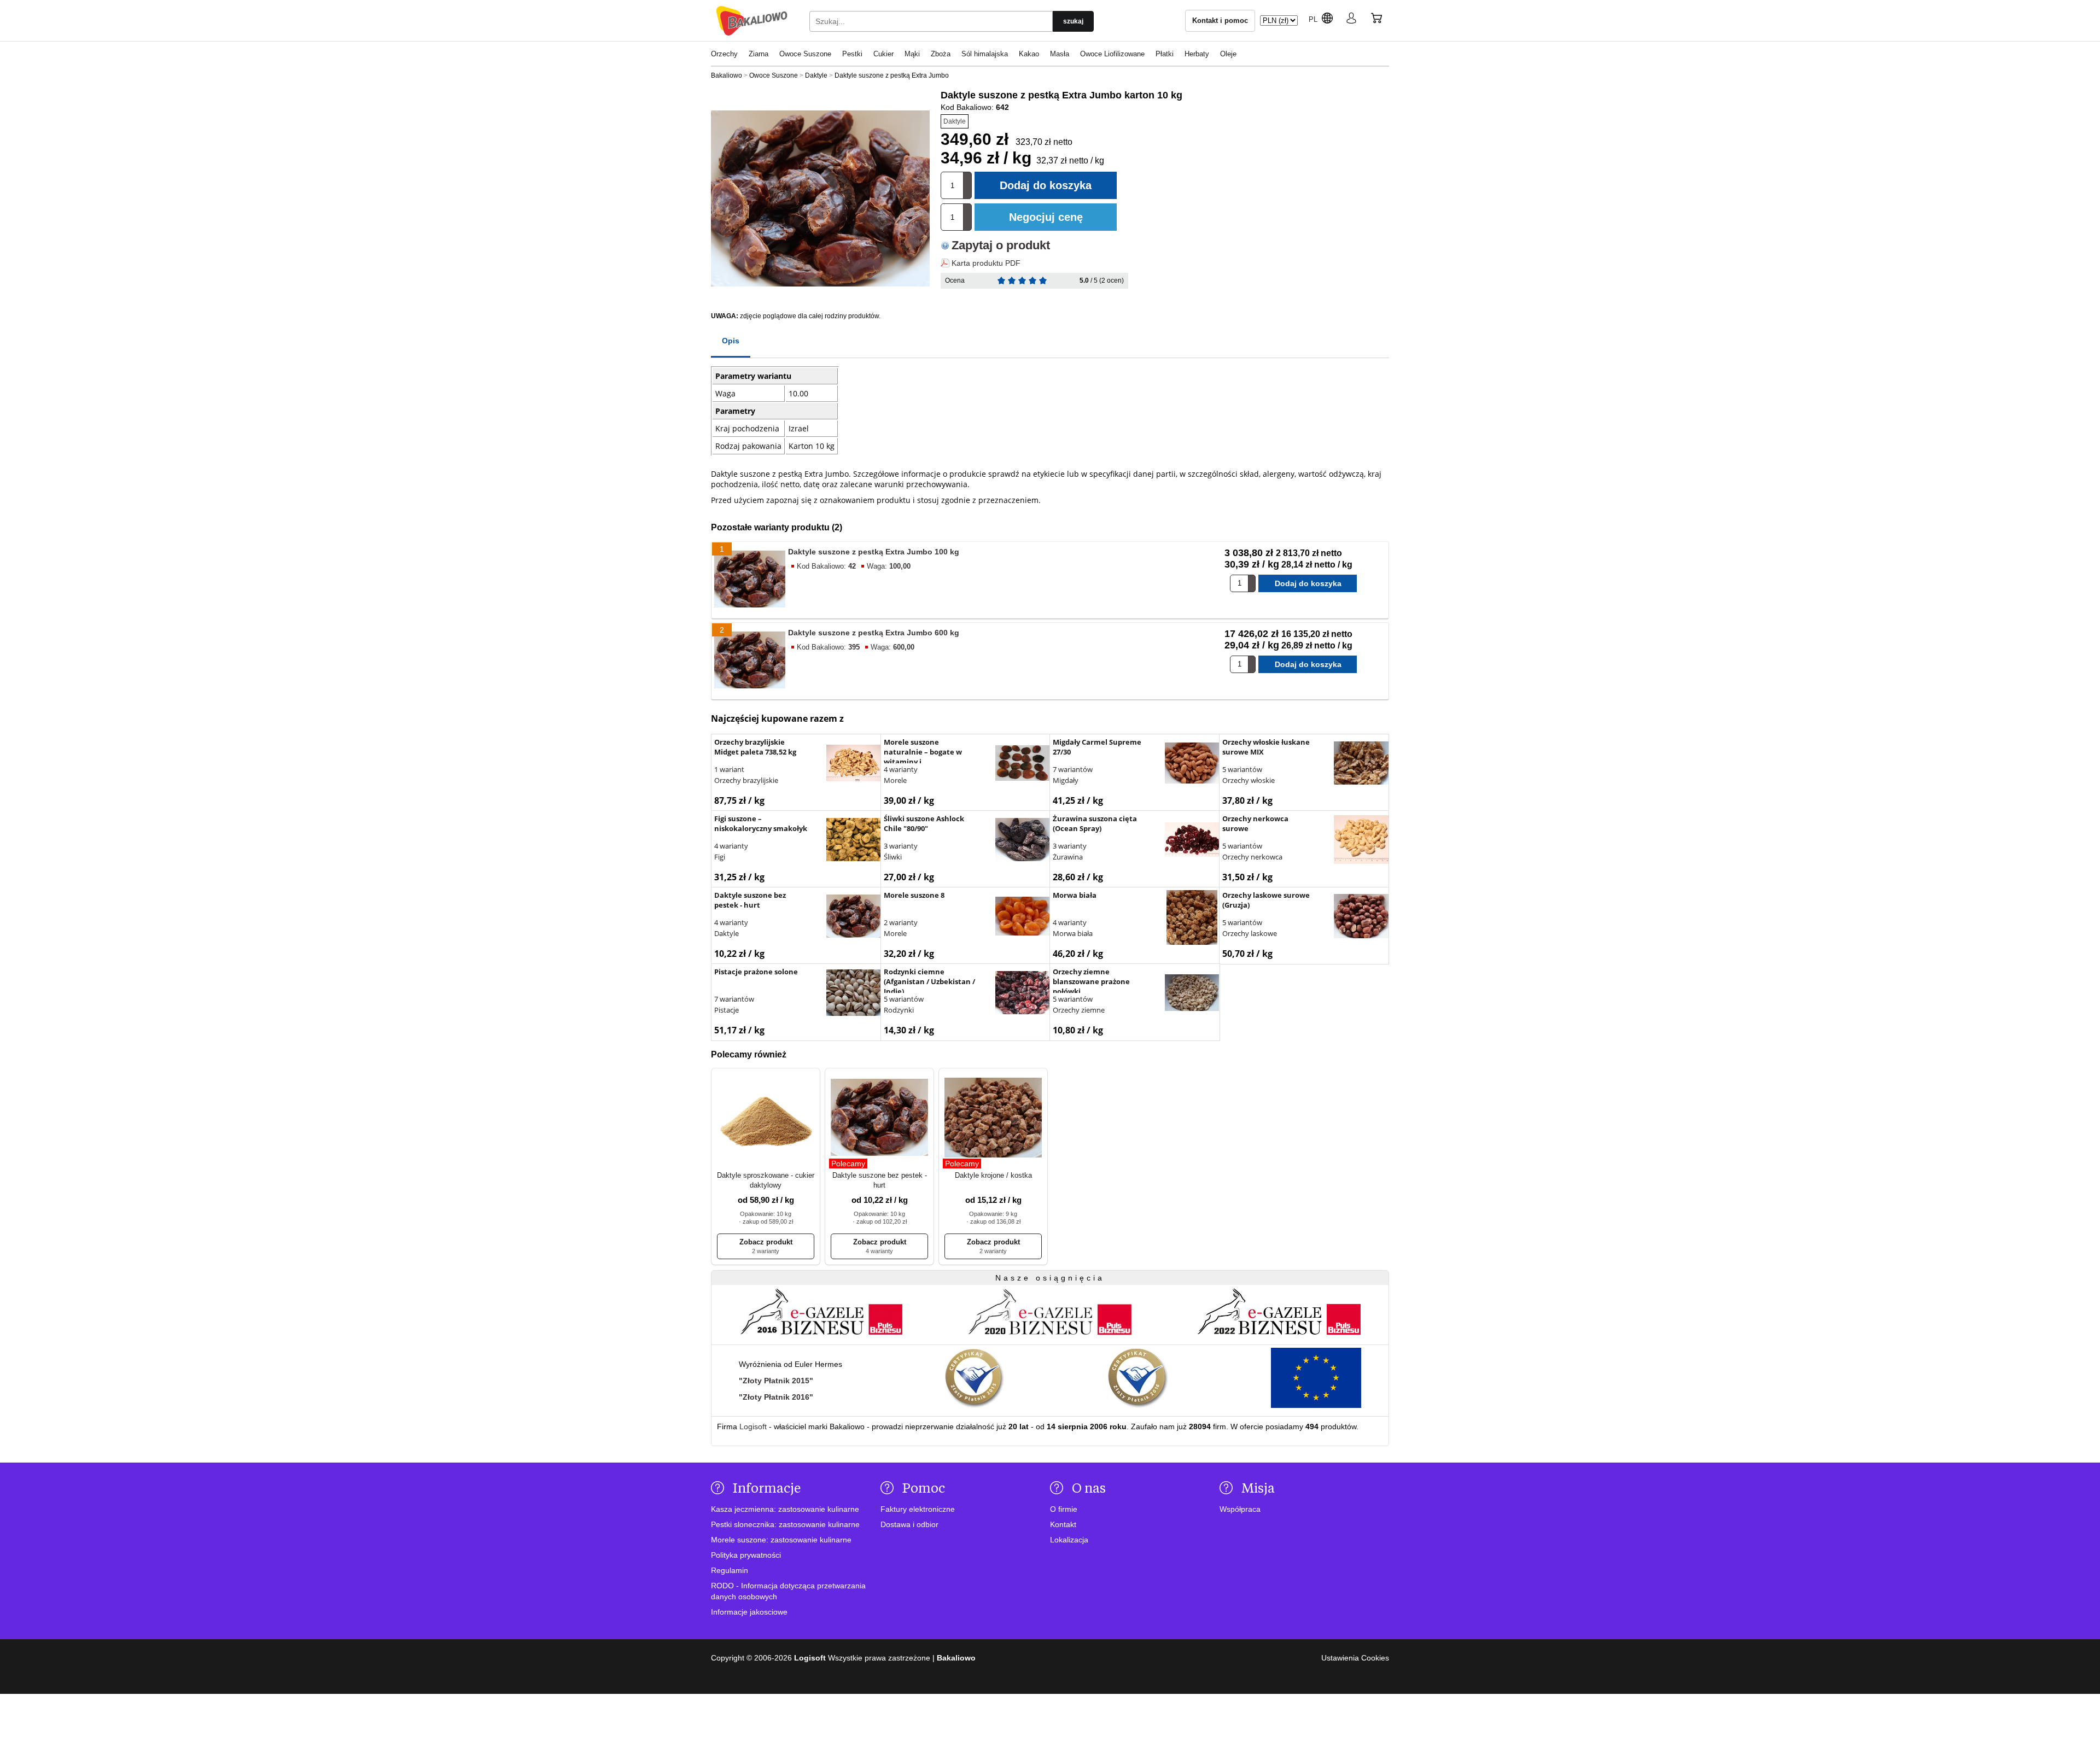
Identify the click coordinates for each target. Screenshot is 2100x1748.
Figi (720, 857)
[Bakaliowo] (752, 21)
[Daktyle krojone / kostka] (993, 1118)
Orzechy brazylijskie (746, 780)
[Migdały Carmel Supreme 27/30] (1192, 764)
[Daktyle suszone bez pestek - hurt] (854, 917)
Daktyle (955, 121)
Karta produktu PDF (986, 263)
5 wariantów (1242, 769)
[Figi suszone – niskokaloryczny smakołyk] (854, 841)
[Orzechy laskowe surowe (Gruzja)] (1361, 917)
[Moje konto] (1351, 20)
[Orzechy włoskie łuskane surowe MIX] (1361, 764)
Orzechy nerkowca (1252, 857)
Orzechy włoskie (1249, 780)
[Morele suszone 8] (1023, 917)
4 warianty (901, 769)
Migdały (1066, 780)
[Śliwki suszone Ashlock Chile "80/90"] (1023, 841)
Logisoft (753, 1427)
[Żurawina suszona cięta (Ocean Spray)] (1192, 841)
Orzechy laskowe (1250, 933)
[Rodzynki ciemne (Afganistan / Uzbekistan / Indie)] (1023, 994)
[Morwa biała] (1192, 919)
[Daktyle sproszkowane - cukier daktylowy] (766, 1118)
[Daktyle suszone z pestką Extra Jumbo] (820, 199)
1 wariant (729, 769)
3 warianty (901, 846)
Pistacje (727, 1010)
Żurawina (1068, 857)
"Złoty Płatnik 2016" (776, 1397)
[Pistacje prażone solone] (854, 994)
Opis (731, 341)
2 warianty (901, 922)
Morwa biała (1073, 933)
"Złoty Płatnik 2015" (776, 1381)
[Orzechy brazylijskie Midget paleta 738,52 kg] (854, 764)
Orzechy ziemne (1079, 1010)
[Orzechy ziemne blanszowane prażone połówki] (1192, 994)
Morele (895, 780)
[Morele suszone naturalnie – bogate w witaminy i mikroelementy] (1023, 764)
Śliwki (893, 857)
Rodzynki (899, 1010)
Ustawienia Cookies (1355, 1658)
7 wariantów (1073, 769)
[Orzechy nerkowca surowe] (1361, 841)
